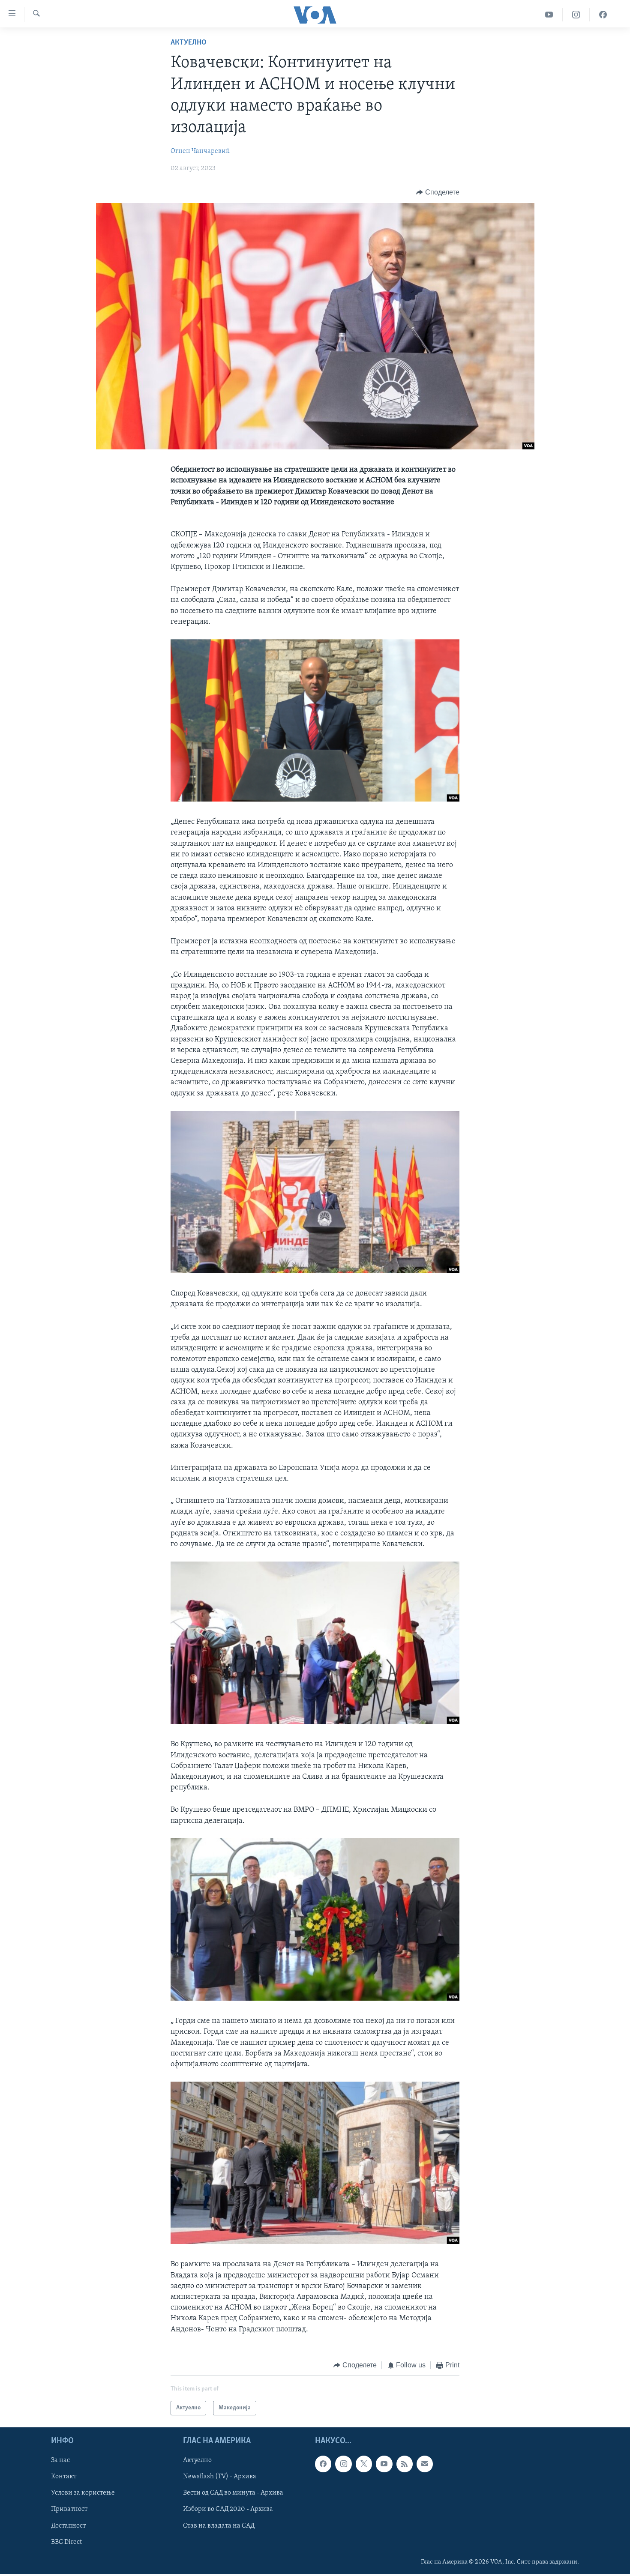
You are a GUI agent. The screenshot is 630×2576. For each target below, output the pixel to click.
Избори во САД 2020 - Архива (228, 2510)
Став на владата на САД (219, 2526)
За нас (60, 2461)
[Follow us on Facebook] (323, 2464)
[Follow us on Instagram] (343, 2464)
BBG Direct (66, 2542)
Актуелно (189, 43)
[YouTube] (549, 15)
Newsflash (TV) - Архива (220, 2477)
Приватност (69, 2510)
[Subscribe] (425, 2464)
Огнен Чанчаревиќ (200, 151)
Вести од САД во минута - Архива (233, 2493)
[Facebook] (603, 15)
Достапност (68, 2526)
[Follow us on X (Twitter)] (364, 2464)
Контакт (64, 2477)
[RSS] (405, 2464)
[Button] (438, 192)
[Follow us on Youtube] (384, 2464)
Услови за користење (83, 2493)
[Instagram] (576, 15)
